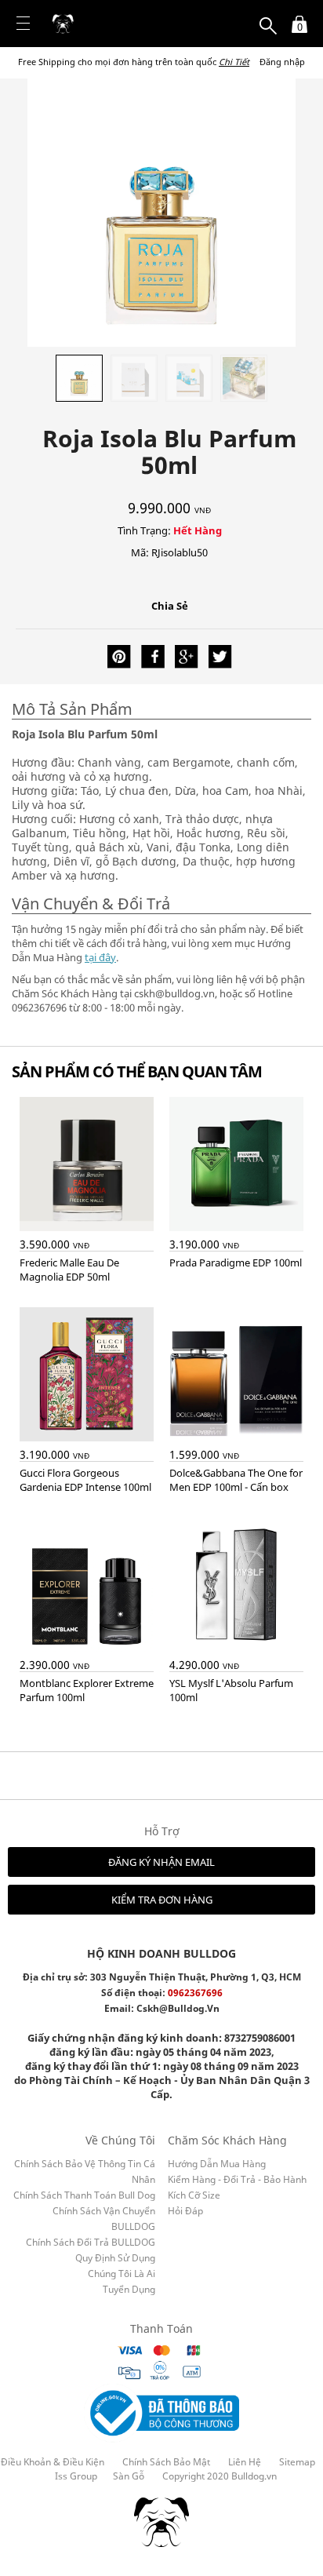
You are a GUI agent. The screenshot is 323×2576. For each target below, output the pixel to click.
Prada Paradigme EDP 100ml (236, 1262)
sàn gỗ (129, 2476)
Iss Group (76, 2476)
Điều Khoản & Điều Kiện (53, 2462)
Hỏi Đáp (185, 2211)
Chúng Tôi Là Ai (122, 2274)
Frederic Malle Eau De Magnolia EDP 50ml (69, 1270)
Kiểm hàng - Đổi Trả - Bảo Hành (237, 2179)
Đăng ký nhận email (161, 1862)
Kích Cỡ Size (194, 2195)
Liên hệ (245, 2462)
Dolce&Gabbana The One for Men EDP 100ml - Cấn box (236, 1480)
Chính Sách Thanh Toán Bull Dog (84, 2195)
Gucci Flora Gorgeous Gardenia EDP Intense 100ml (85, 1480)
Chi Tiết (234, 62)
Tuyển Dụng (129, 2289)
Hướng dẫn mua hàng (217, 2164)
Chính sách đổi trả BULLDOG (91, 2242)
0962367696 (195, 1993)
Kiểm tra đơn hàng (162, 1900)
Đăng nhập (282, 62)
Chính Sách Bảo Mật (166, 2462)
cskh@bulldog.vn (178, 2008)
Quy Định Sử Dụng (115, 2258)
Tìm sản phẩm (268, 17)
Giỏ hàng (295, 17)
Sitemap (297, 2462)
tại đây (100, 957)
